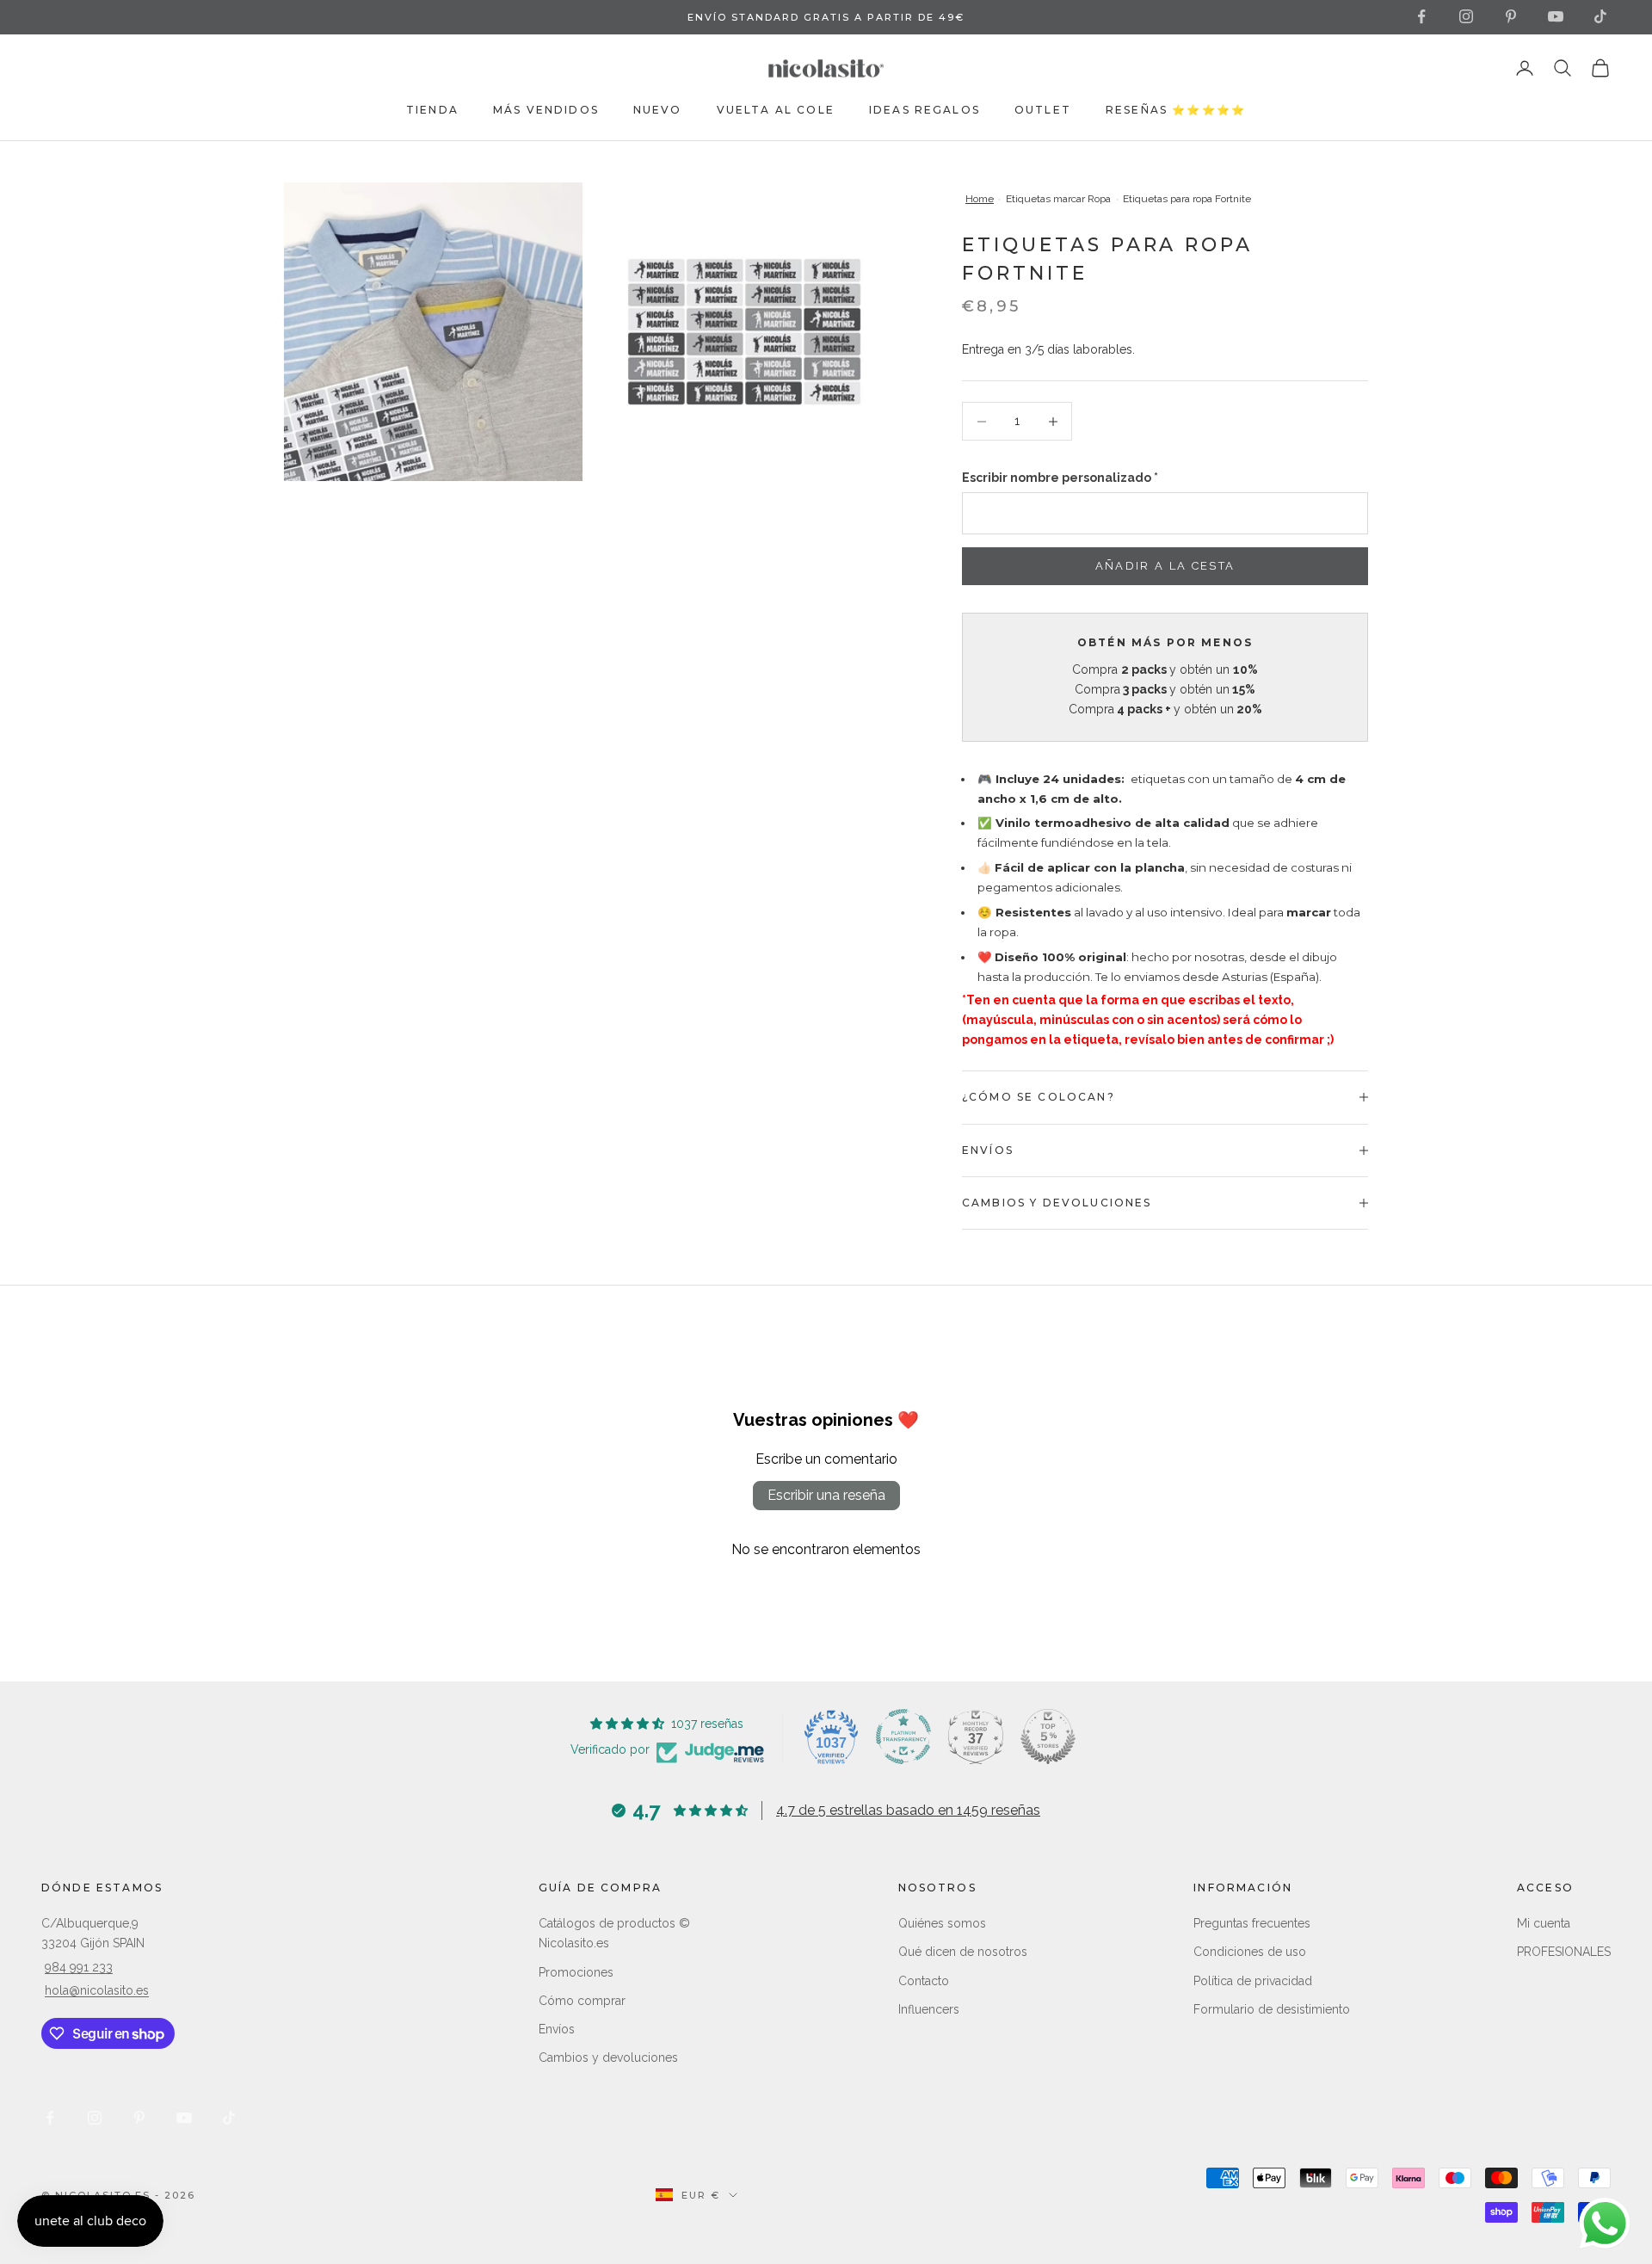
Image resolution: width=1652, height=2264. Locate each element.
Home (980, 199)
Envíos (557, 2029)
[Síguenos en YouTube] (1556, 16)
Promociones (576, 1972)
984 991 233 (79, 1967)
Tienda (432, 110)
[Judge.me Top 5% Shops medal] (1048, 1737)
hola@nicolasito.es (97, 1990)
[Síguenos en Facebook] (1421, 16)
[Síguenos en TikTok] (1600, 16)
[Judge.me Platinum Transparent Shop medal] (903, 1737)
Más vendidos (546, 110)
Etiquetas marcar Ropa (1058, 199)
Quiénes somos (942, 1923)
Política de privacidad (1253, 1981)
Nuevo (658, 110)
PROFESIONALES (1564, 1952)
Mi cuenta (1544, 1923)
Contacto (924, 1981)
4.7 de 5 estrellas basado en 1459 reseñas (908, 1810)
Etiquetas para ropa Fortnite (1187, 199)
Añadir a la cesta (1165, 566)
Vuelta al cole (776, 110)
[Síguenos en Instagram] (1466, 16)
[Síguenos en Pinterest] (1511, 16)
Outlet (1043, 110)
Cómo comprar (582, 2001)
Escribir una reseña (826, 1495)
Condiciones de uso (1250, 1952)
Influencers (929, 2009)
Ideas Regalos (925, 110)
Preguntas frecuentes (1252, 1923)
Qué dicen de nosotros (963, 1952)
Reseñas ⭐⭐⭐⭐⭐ (1176, 110)
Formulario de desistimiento (1272, 2009)
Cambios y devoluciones (608, 2057)
